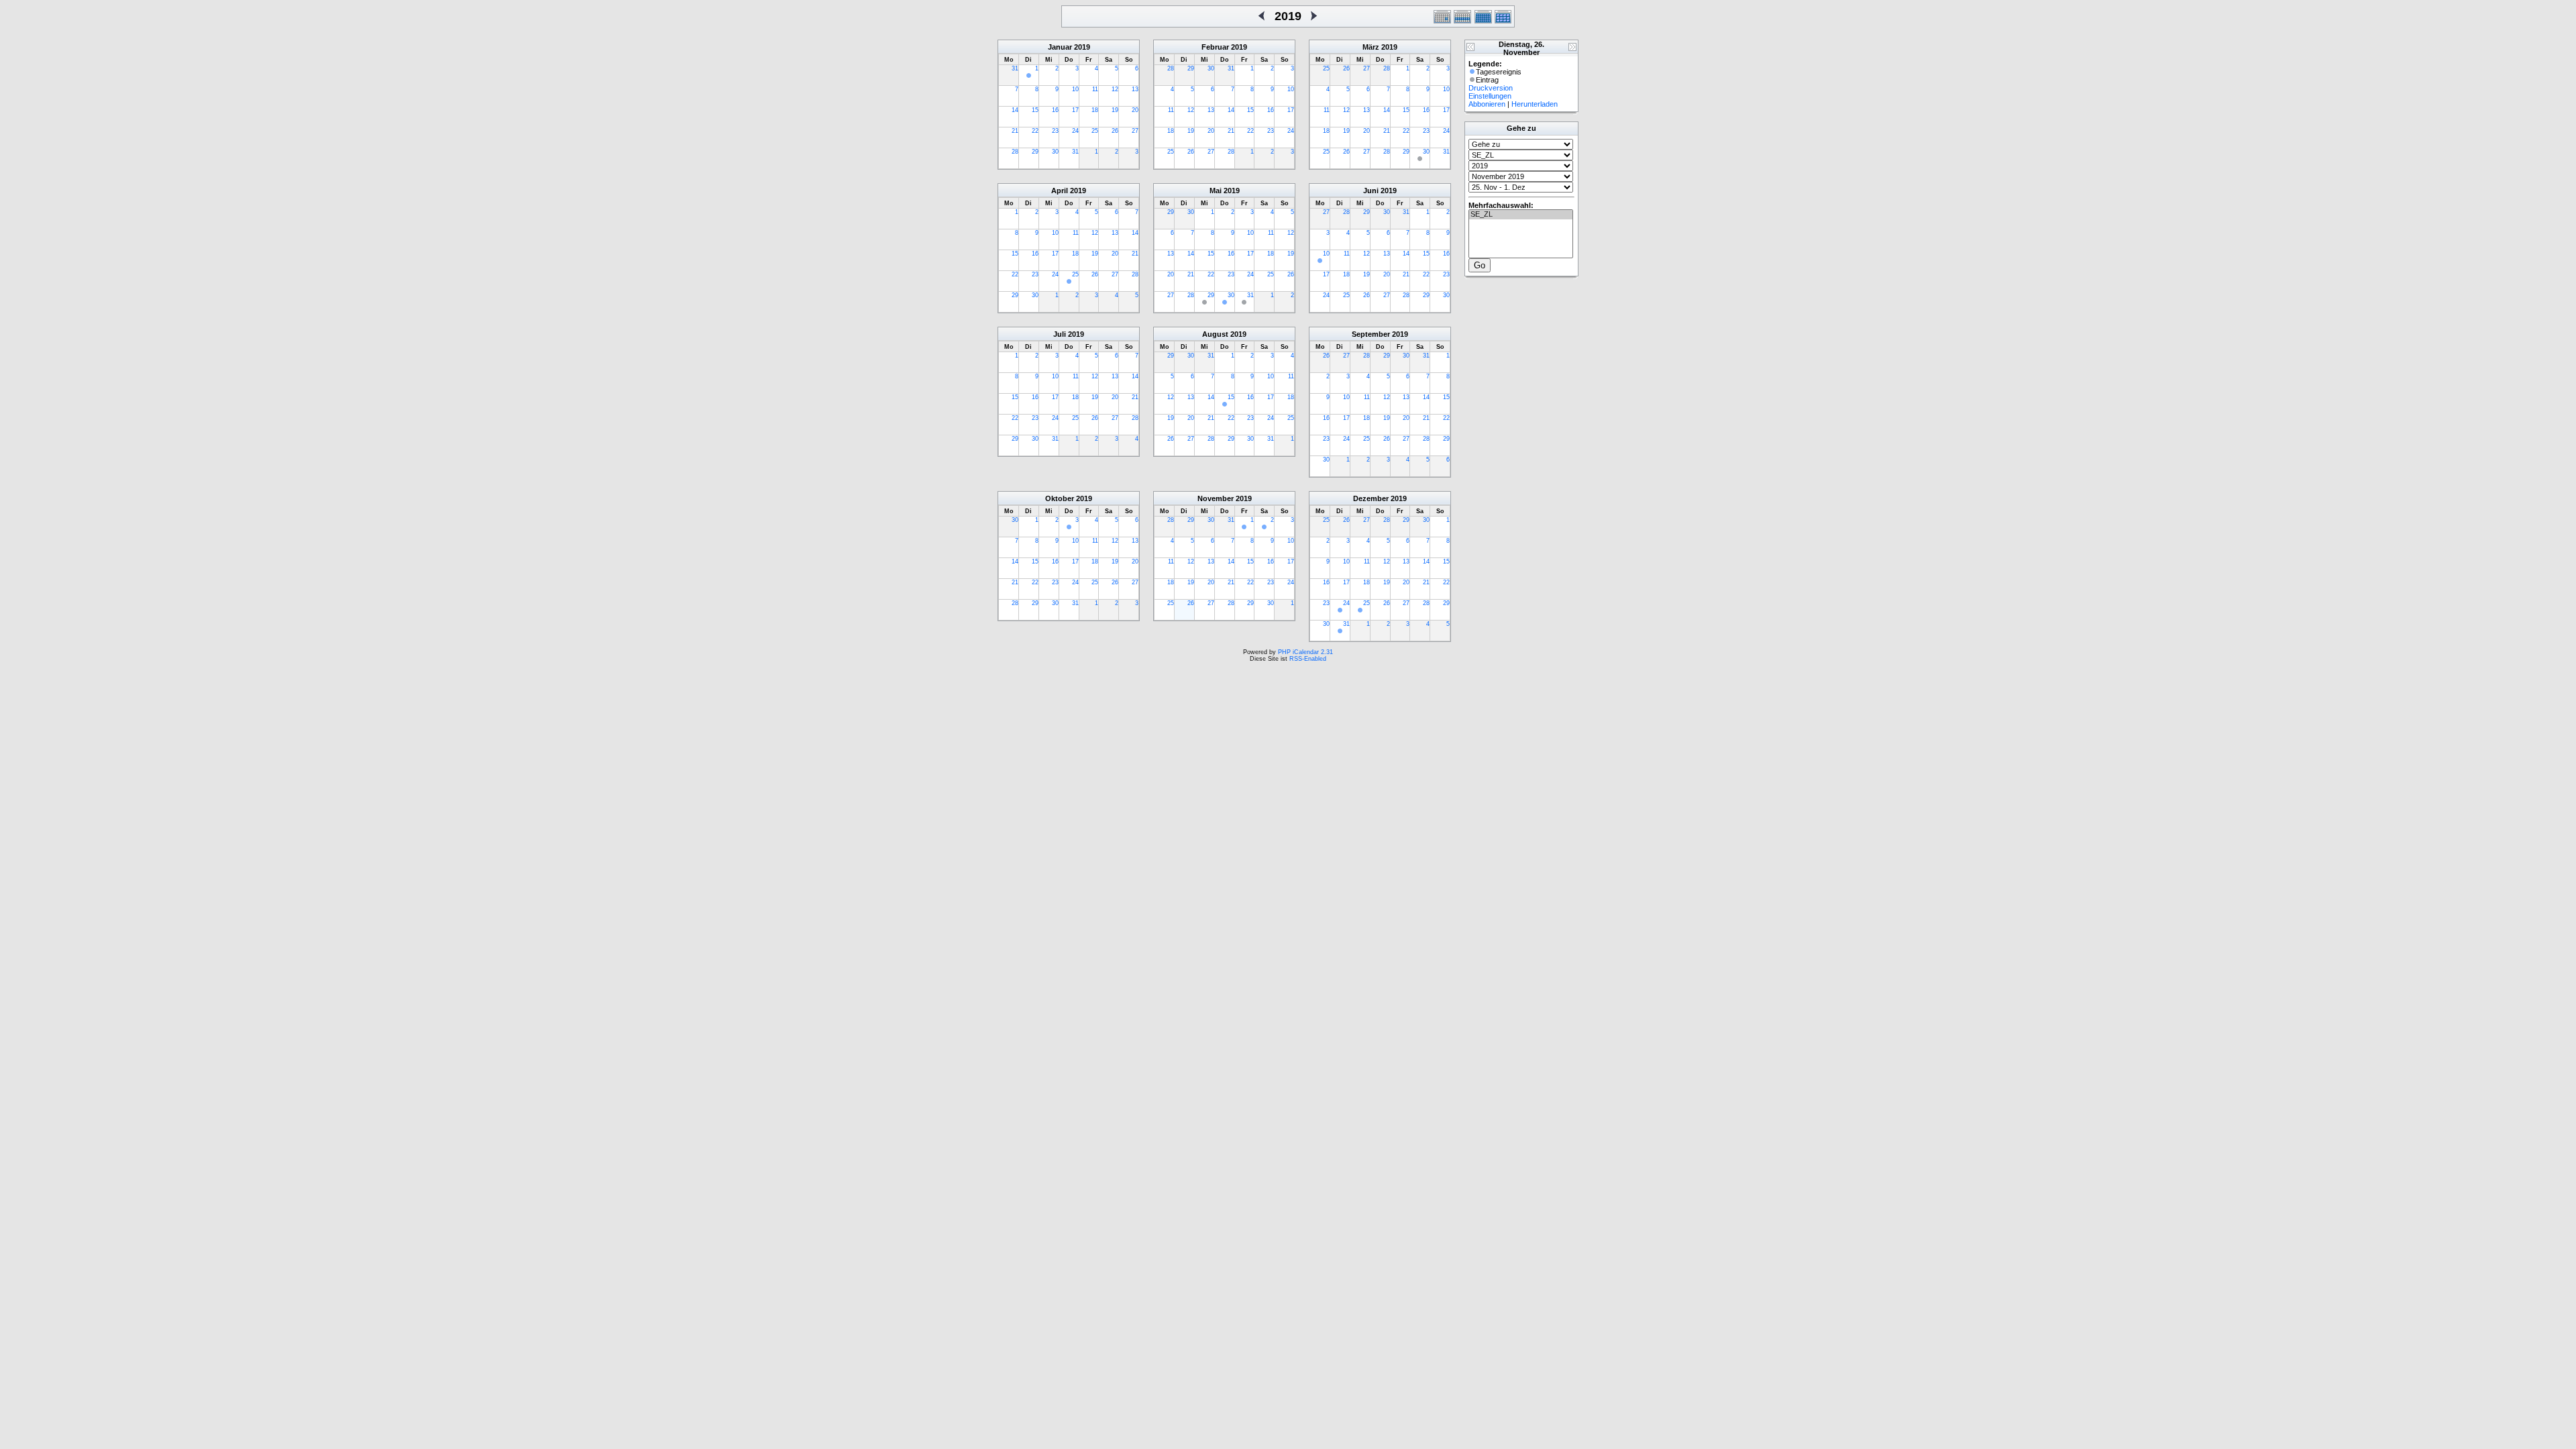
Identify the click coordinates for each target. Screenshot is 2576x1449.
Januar (1060, 47)
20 (1135, 110)
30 (1055, 152)
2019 (1082, 47)
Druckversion (1491, 88)
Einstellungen (1490, 96)
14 (1015, 110)
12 (1115, 89)
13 (1135, 89)
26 (1115, 131)
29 (1035, 152)
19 (1115, 110)
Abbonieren (1487, 104)
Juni (1371, 191)
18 (1095, 110)
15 (1035, 110)
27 (1135, 131)
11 (1095, 89)
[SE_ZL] (1521, 215)
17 (1075, 110)
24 (1075, 131)
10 (1075, 89)
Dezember (1371, 498)
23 (1055, 131)
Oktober (1060, 498)
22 (1035, 131)
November (1216, 498)
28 (1015, 152)
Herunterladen (1535, 104)
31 (1015, 68)
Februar (1215, 47)
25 (1095, 131)
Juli (1060, 334)
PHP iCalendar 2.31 (1305, 652)
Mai (1216, 191)
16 (1055, 110)
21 (1015, 131)
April (1060, 191)
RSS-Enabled (1308, 659)
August (1215, 334)
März (1371, 47)
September (1371, 334)
